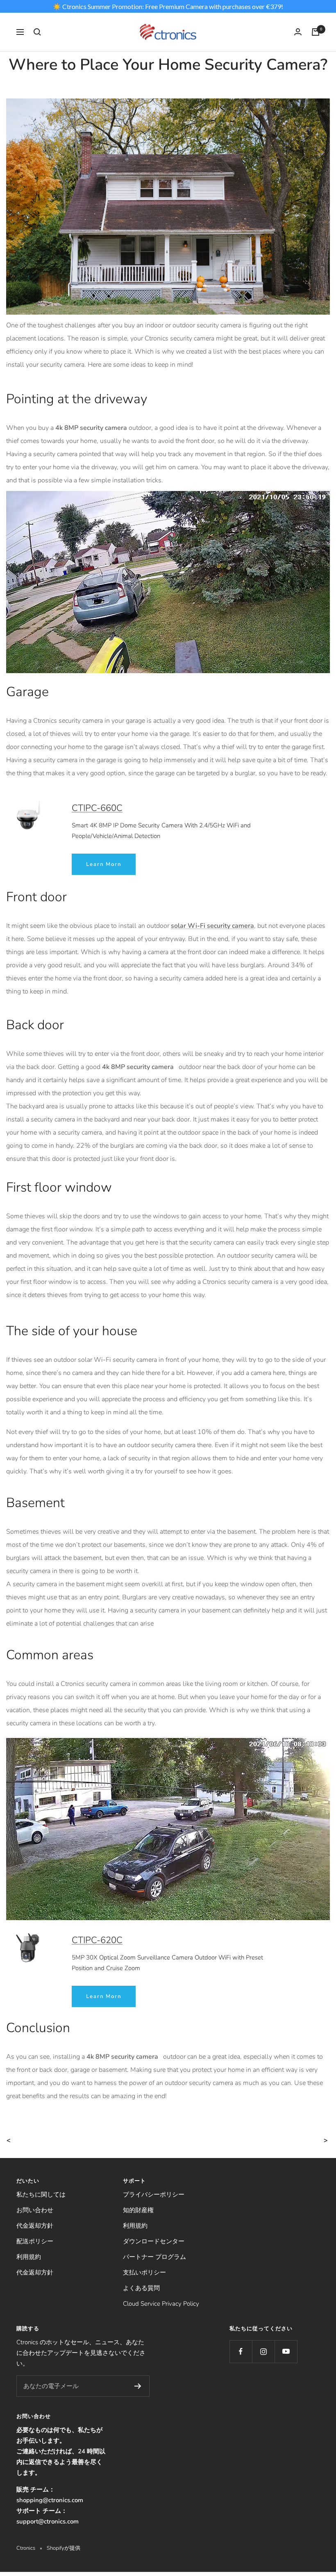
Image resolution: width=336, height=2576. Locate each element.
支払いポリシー (144, 2272)
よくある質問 (141, 2288)
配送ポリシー (35, 2241)
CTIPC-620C (97, 1940)
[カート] (316, 32)
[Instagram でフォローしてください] (263, 2351)
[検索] (37, 32)
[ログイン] (298, 32)
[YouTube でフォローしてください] (286, 2351)
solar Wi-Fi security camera (212, 926)
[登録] (138, 2386)
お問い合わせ (35, 2210)
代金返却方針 (35, 2226)
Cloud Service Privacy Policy (161, 2304)
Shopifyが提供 (64, 2548)
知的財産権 (138, 2210)
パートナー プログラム (154, 2257)
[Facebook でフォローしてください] (241, 2351)
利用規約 (29, 2257)
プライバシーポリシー (154, 2195)
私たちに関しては (41, 2195)
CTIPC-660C (97, 808)
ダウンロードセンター (154, 2241)
